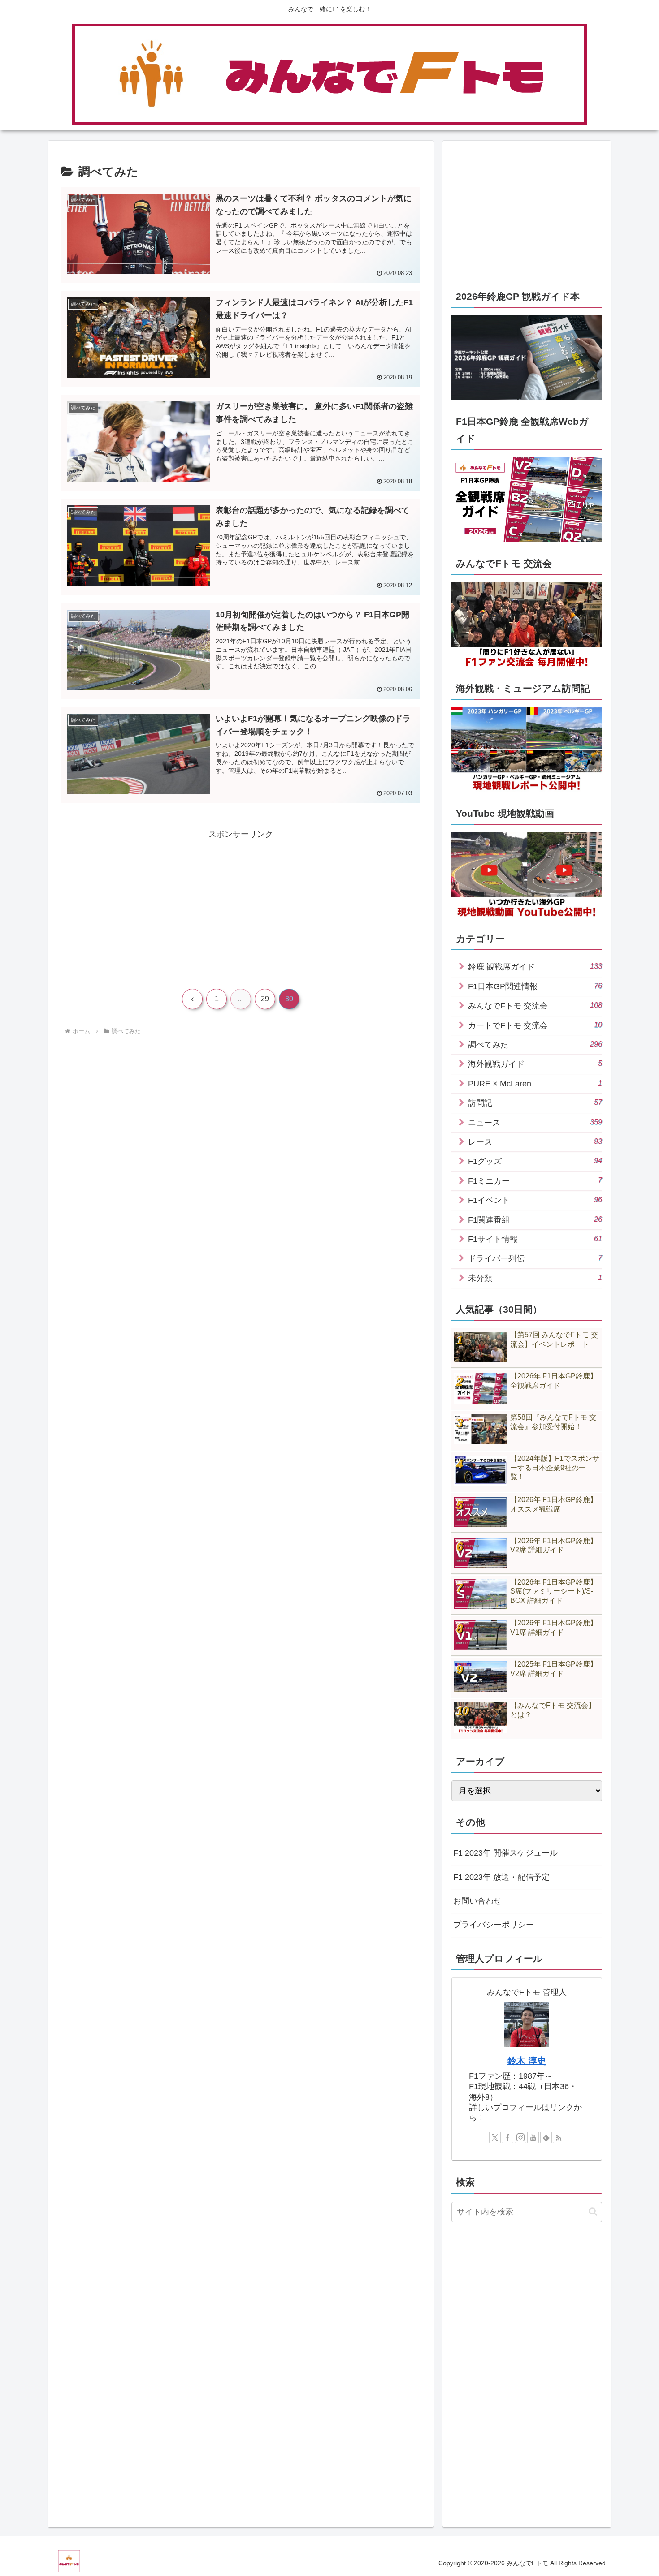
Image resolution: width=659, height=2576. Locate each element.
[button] (593, 2212)
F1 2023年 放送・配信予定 (501, 1877)
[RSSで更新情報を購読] (559, 2137)
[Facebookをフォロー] (507, 2137)
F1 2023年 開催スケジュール (505, 1853)
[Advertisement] (151, 904)
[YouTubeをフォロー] (533, 2137)
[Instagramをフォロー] (520, 2137)
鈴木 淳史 (527, 2061)
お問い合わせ (477, 1901)
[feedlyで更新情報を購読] (546, 2137)
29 (265, 999)
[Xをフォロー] (495, 2137)
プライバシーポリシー (494, 1925)
